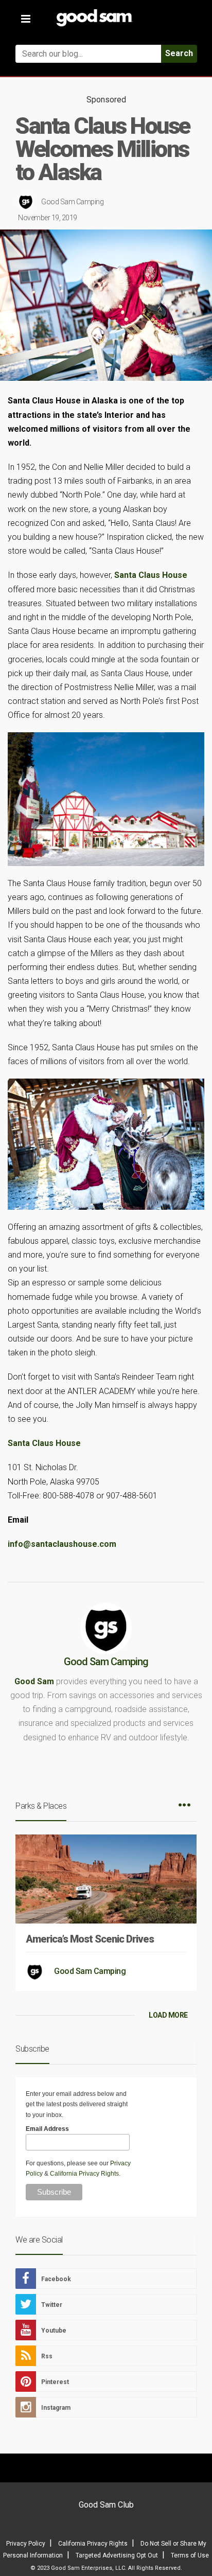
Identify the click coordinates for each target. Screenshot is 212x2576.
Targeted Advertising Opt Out (117, 2555)
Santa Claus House (151, 575)
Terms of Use (190, 2555)
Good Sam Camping (72, 202)
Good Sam (34, 1681)
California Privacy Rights (84, 2174)
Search (179, 53)
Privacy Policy (26, 2544)
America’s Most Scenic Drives (90, 1939)
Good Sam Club (106, 2505)
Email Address (47, 2129)
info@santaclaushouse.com (62, 1544)
